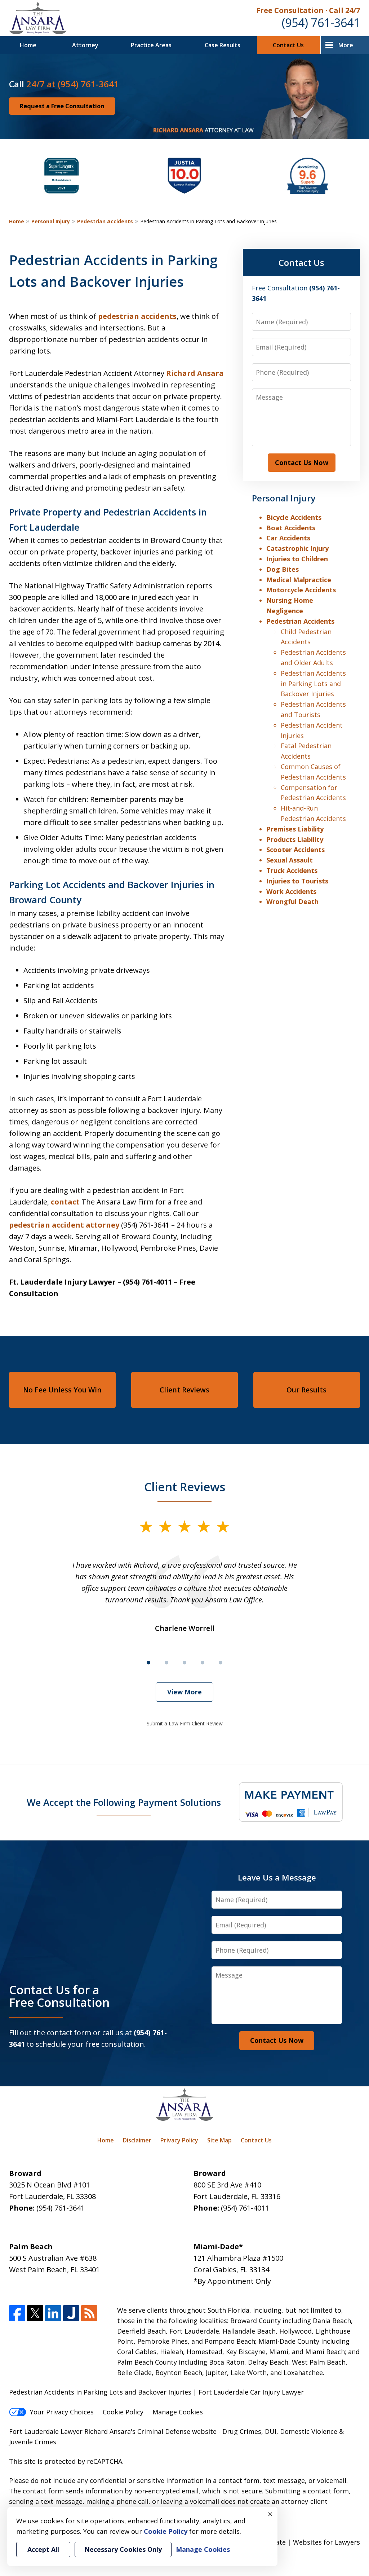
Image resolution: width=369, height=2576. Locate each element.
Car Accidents (288, 538)
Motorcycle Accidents (301, 590)
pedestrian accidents (137, 316)
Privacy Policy (179, 2140)
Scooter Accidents (295, 850)
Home (28, 45)
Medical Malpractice (299, 580)
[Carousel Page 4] (203, 1663)
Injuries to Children (297, 559)
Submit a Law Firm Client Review (185, 1723)
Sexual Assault (290, 860)
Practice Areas (151, 45)
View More (184, 1692)
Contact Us (288, 45)
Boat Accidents (291, 528)
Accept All (43, 2549)
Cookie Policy (123, 2412)
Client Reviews (184, 1390)
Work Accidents (291, 891)
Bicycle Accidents (294, 517)
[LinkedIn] (53, 2313)
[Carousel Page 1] (148, 1663)
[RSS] (89, 2313)
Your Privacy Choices (62, 2412)
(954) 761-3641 (321, 23)
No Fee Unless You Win (62, 1390)
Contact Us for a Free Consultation (59, 1996)
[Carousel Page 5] (221, 1663)
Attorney (85, 45)
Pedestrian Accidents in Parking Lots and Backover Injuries (313, 684)
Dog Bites (283, 569)
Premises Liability (295, 829)
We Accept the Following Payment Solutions (124, 1802)
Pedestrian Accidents (105, 221)
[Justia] (71, 2313)
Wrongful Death (292, 901)
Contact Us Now (302, 462)
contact (65, 1202)
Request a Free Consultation (62, 106)
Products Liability (295, 839)
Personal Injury (51, 221)
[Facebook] (17, 2313)
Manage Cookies (178, 2412)
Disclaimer (137, 2140)
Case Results (223, 45)
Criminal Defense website (177, 2431)
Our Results (306, 1390)
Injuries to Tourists (297, 881)
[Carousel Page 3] (184, 1663)
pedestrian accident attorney (64, 1225)
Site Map (219, 2140)
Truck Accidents (292, 870)
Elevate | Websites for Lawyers (299, 2542)
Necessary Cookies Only (123, 2549)
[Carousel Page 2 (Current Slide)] (166, 1663)
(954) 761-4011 (245, 2208)
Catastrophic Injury (297, 548)
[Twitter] (35, 2313)
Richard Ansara (195, 373)
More (346, 45)
